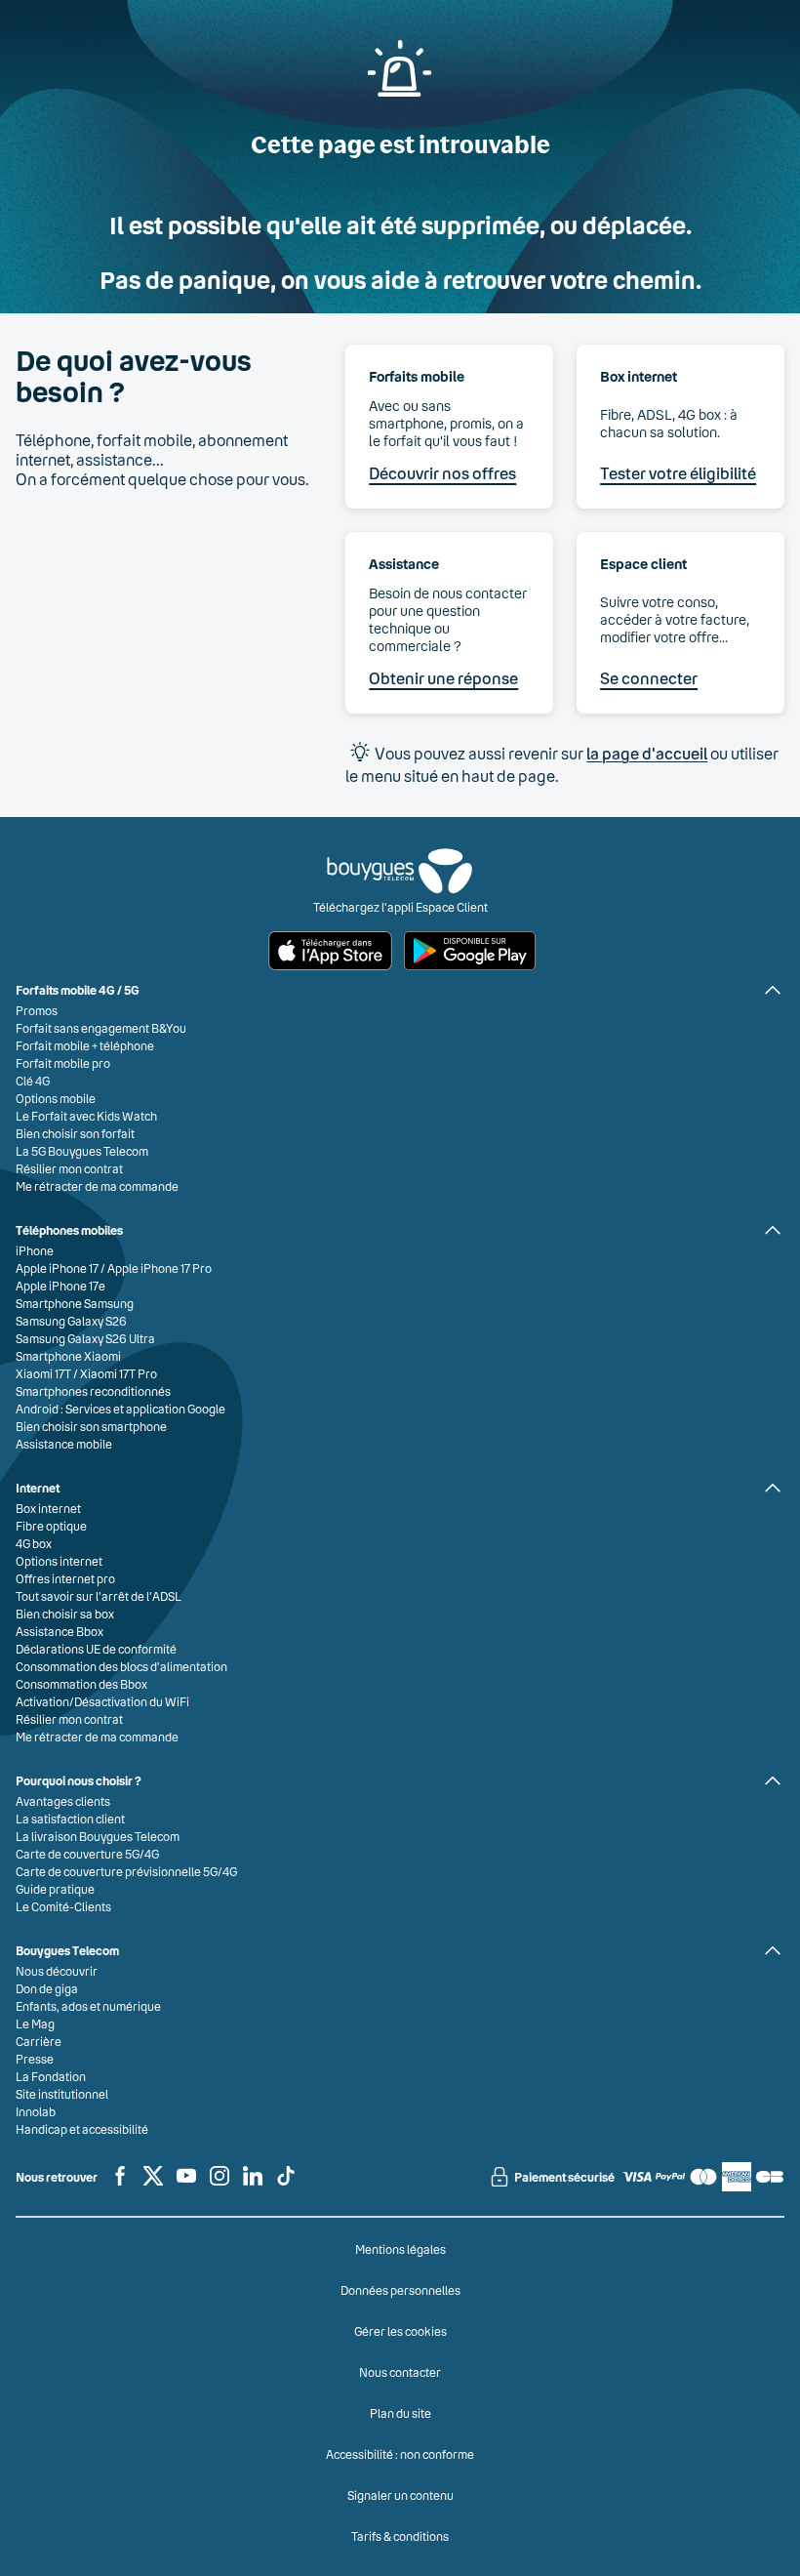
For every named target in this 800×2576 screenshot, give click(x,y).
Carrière (39, 2041)
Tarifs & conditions (400, 2536)
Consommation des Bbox (81, 1684)
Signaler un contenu (400, 2495)
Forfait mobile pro (63, 1063)
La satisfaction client (70, 1819)
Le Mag (35, 2024)
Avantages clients (63, 1801)
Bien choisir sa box (65, 1614)
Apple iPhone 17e (60, 1286)
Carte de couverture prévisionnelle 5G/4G (126, 1871)
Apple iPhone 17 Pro (160, 1268)
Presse (35, 2059)
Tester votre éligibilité (678, 473)
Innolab (36, 2111)
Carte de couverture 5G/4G (87, 1854)
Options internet (59, 1561)
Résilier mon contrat (69, 1168)
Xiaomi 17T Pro (119, 1373)
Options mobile (56, 1098)
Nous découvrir (57, 1971)
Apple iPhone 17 (57, 1268)
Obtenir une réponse (443, 678)
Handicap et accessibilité (82, 2129)
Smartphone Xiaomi (68, 1356)
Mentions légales (400, 2249)
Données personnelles (400, 2290)
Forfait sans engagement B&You (101, 1028)
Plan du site (400, 2413)
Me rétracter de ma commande (97, 1186)
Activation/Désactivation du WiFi (102, 1701)
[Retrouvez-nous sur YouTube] (186, 2184)
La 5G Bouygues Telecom (82, 1151)
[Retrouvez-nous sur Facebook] (120, 2184)
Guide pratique (55, 1889)
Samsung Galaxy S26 (71, 1321)
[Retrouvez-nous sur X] (153, 2184)
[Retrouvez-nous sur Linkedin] (253, 2184)
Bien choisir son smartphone (91, 1426)
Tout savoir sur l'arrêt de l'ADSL (99, 1596)
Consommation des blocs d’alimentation (121, 1666)
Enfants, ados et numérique (88, 2006)
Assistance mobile (64, 1444)
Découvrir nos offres (442, 473)
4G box (34, 1543)
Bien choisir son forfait (75, 1133)
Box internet (48, 1508)
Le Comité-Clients (63, 1906)
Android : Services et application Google (120, 1409)
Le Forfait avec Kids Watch (86, 1116)
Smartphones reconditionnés (93, 1391)
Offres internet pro (65, 1578)
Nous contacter (400, 2372)
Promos (37, 1010)
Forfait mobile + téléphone (85, 1045)
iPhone (35, 1250)
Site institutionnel (62, 2094)
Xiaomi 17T (43, 1373)
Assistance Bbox (60, 1631)
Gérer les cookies (400, 2331)
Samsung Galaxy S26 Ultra (85, 1338)
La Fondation (51, 2076)
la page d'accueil (647, 753)
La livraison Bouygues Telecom (98, 1836)
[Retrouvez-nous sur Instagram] (220, 2184)
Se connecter (649, 678)
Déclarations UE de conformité (96, 1649)
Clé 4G (33, 1081)
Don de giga (47, 1988)
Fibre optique (51, 1526)
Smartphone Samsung (75, 1303)
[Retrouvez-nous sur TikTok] (286, 2184)
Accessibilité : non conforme (400, 2454)
